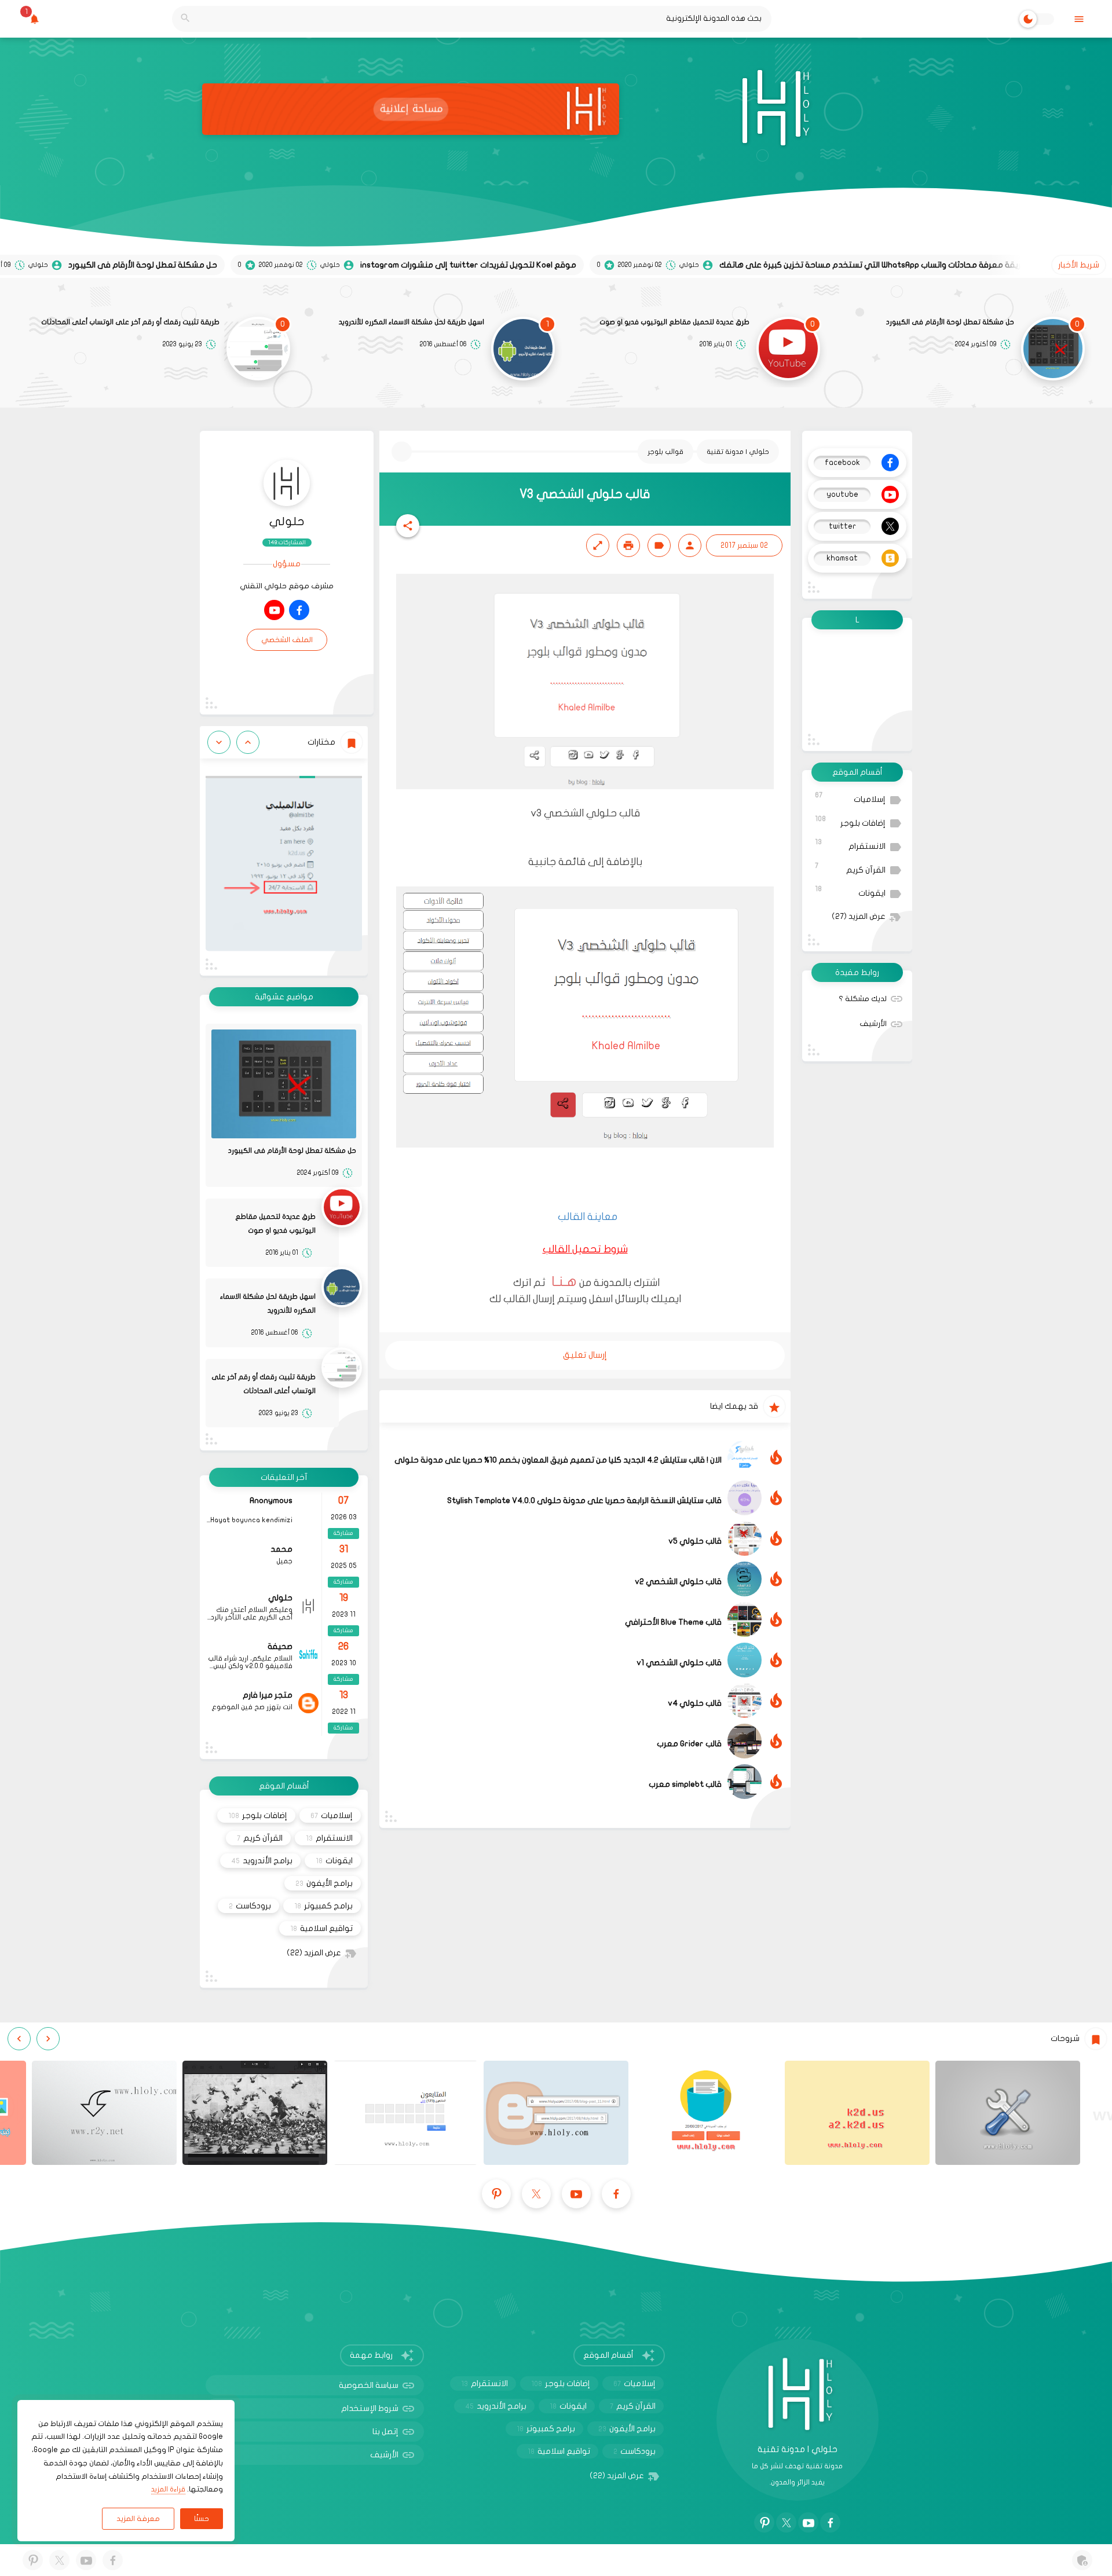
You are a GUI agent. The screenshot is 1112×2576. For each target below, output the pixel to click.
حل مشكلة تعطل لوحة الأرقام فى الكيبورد (950, 322)
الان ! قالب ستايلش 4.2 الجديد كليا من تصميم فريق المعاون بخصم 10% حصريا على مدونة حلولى (558, 1460)
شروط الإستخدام (370, 2408)
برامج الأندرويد (262, 1861)
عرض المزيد (859, 917)
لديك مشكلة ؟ (863, 999)
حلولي (287, 521)
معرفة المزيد (138, 2519)
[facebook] (299, 610)
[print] (628, 545)
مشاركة (343, 1533)
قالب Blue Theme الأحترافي (673, 1622)
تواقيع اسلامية (321, 1928)
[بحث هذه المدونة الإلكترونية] (185, 19)
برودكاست (250, 1906)
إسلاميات (850, 798)
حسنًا (202, 2519)
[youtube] (274, 610)
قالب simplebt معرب (685, 1784)
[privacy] (1082, 2560)
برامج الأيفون (324, 1883)
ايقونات (850, 891)
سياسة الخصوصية (369, 2385)
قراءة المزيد (168, 2489)
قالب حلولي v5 (695, 1541)
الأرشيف (873, 1024)
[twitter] (536, 2194)
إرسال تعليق (585, 1355)
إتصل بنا (385, 2432)
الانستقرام (850, 844)
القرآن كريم (850, 868)
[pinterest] (496, 2194)
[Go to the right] (219, 742)
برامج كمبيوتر (323, 1906)
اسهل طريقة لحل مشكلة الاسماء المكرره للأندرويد (411, 322)
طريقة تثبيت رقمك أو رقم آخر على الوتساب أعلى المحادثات (130, 322)
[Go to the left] (248, 742)
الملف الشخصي (287, 640)
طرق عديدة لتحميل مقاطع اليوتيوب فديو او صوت (674, 322)
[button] (408, 526)
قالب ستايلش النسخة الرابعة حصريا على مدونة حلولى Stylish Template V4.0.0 (584, 1500)
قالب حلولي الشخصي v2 (678, 1582)
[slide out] (1079, 19)
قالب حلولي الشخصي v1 (679, 1663)
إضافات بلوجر (850, 821)
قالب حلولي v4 (695, 1703)
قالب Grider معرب (689, 1744)
